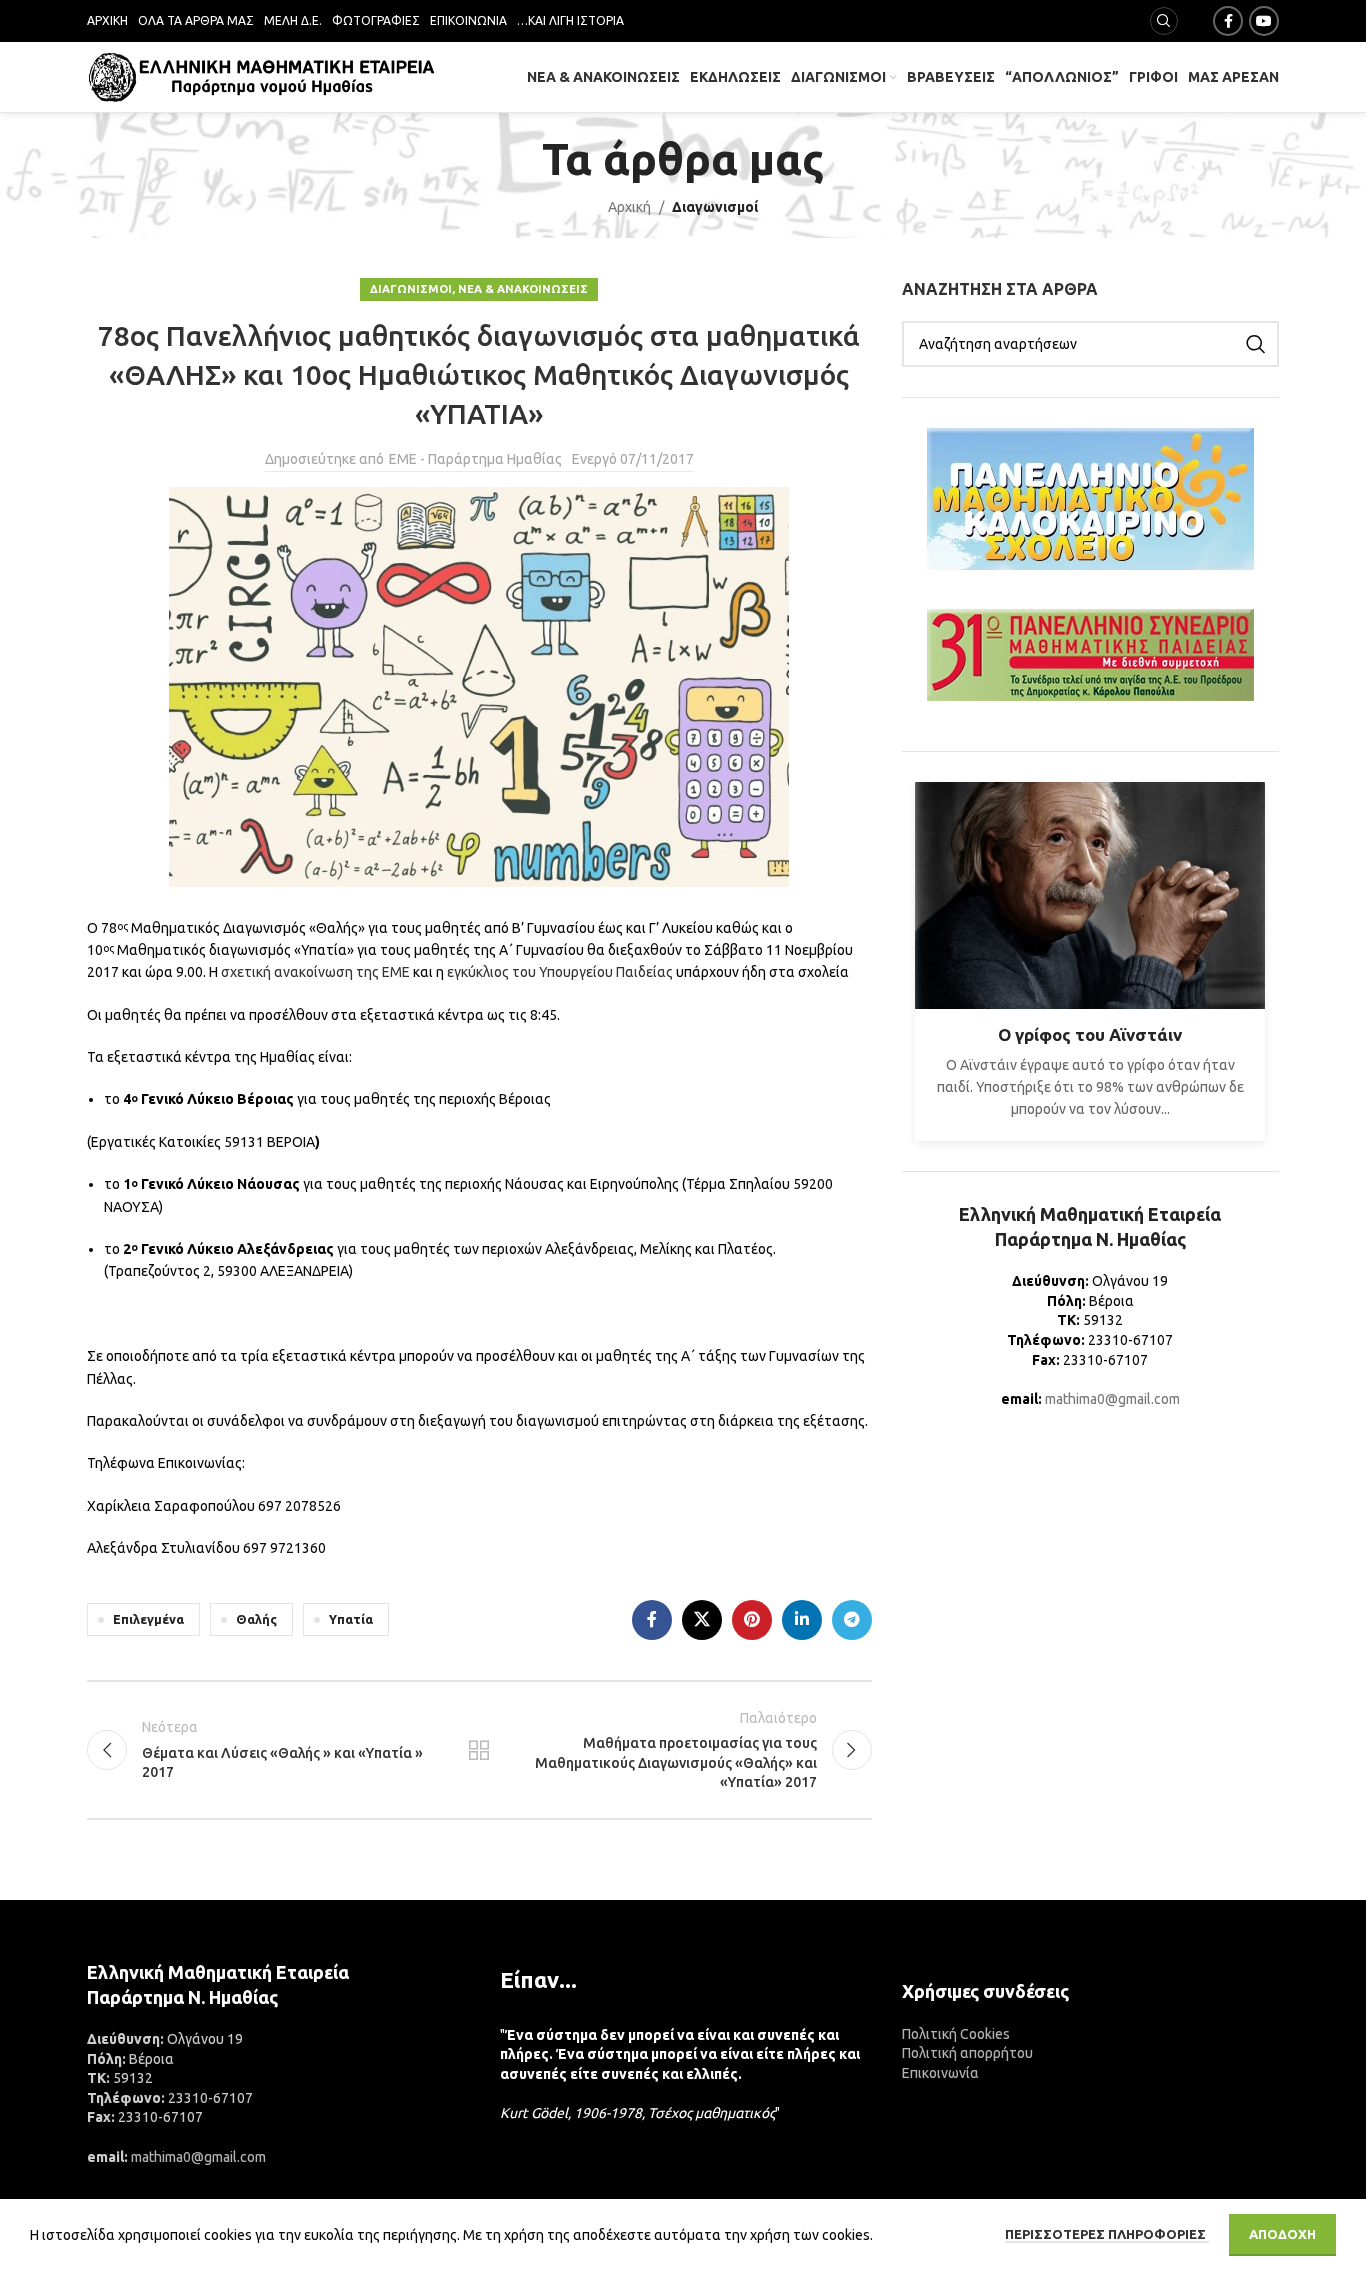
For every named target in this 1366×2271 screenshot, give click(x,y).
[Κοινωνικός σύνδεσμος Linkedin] (802, 1620)
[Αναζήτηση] (1164, 21)
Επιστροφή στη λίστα (479, 1750)
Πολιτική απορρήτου (967, 2053)
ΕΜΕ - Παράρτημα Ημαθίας (475, 459)
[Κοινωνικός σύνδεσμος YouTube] (1264, 21)
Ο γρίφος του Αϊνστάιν (1090, 1034)
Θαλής (256, 1619)
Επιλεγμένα (148, 1619)
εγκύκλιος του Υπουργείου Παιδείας (560, 972)
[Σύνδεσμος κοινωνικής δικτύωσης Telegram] (852, 1620)
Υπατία (351, 1619)
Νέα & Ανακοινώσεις (523, 289)
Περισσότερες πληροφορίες (1107, 2234)
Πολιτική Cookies (956, 2034)
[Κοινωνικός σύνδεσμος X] (702, 1620)
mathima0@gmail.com (1112, 1399)
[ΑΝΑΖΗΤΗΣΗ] (1256, 344)
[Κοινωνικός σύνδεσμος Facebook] (1228, 21)
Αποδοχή (1282, 2234)
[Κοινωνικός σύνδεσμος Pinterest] (752, 1620)
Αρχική (629, 207)
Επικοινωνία (940, 2073)
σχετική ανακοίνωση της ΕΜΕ (315, 972)
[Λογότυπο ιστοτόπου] (262, 76)
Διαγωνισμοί (715, 207)
